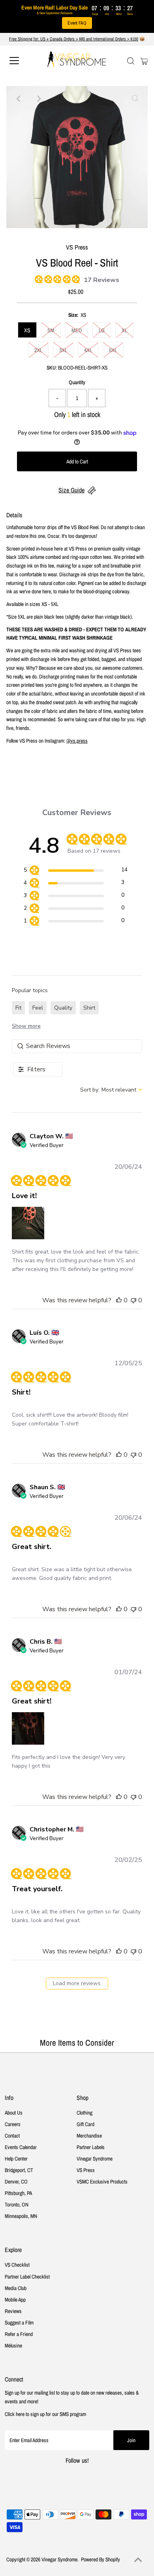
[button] (28, 1223)
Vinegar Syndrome (95, 2159)
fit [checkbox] (18, 1008)
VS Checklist (17, 2265)
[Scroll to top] (138, 2560)
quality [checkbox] (63, 1008)
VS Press (86, 2170)
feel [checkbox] (38, 1008)
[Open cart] (144, 61)
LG (102, 330)
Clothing (85, 2113)
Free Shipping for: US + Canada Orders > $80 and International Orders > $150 (74, 39)
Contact (12, 2136)
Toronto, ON (17, 2204)
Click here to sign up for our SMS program (45, 2414)
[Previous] (19, 99)
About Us (14, 2113)
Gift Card (85, 2124)
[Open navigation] (21, 61)
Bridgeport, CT (19, 2170)
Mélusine (13, 2345)
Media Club (16, 2288)
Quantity (77, 382)
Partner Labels (91, 2147)
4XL (88, 350)
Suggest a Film (19, 2323)
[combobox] (111, 1090)
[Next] (38, 99)
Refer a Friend (19, 2334)
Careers (13, 2124)
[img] (38, 278)
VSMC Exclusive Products (102, 2182)
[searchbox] (77, 1046)
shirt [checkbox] (89, 1008)
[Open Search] (131, 61)
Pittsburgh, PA (18, 2193)
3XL (63, 350)
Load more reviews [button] (77, 1983)
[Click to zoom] (135, 99)
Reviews (13, 2311)
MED (77, 330)
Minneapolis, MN (21, 2216)
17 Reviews (101, 280)
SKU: (52, 368)
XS (27, 330)
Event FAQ (77, 23)
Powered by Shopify (100, 2559)
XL (124, 330)
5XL (113, 350)
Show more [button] (26, 1026)
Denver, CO (16, 2182)
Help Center (16, 2159)
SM (51, 330)
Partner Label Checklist (27, 2277)
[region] (76, 871)
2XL (38, 350)
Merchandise (89, 2136)
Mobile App (15, 2300)
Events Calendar (21, 2147)
